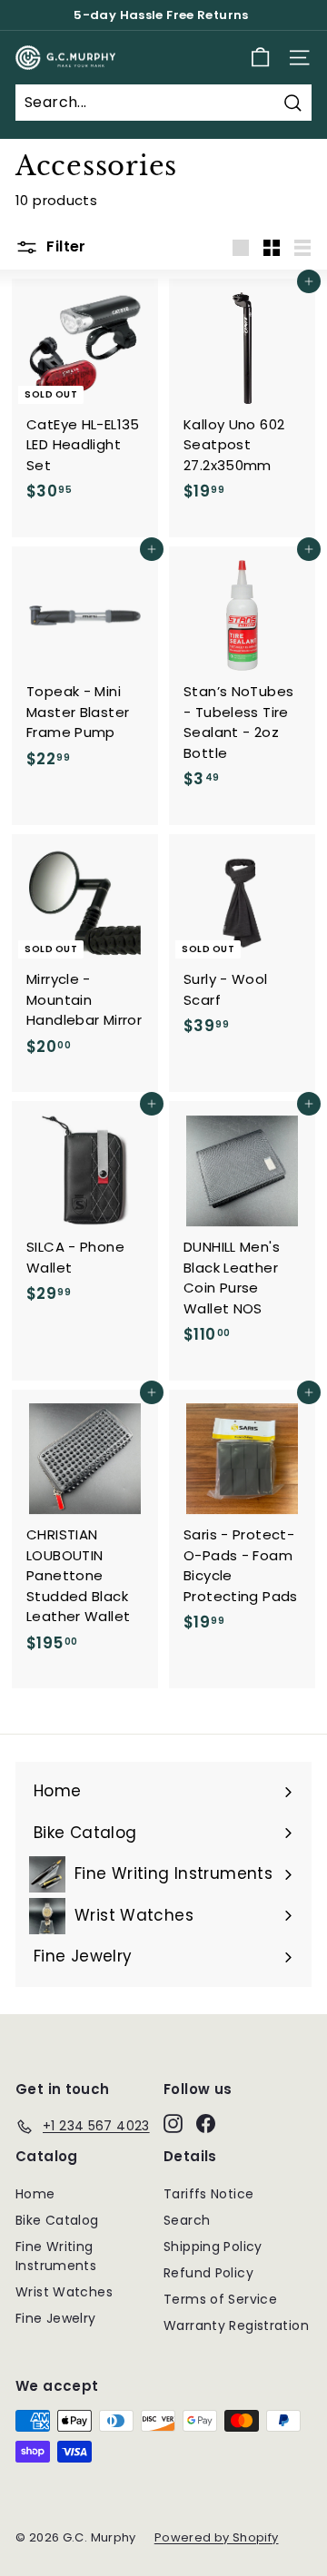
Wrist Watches (64, 2292)
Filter (64, 246)
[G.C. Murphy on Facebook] (206, 2123)
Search (187, 2220)
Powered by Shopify (217, 2537)
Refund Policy (208, 2273)
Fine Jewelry (56, 2318)
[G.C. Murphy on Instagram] (173, 2123)
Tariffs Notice (208, 2194)
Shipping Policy (213, 2247)
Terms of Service (220, 2299)
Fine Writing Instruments (56, 2256)
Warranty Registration (236, 2325)
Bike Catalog (57, 2220)
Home (35, 2194)
